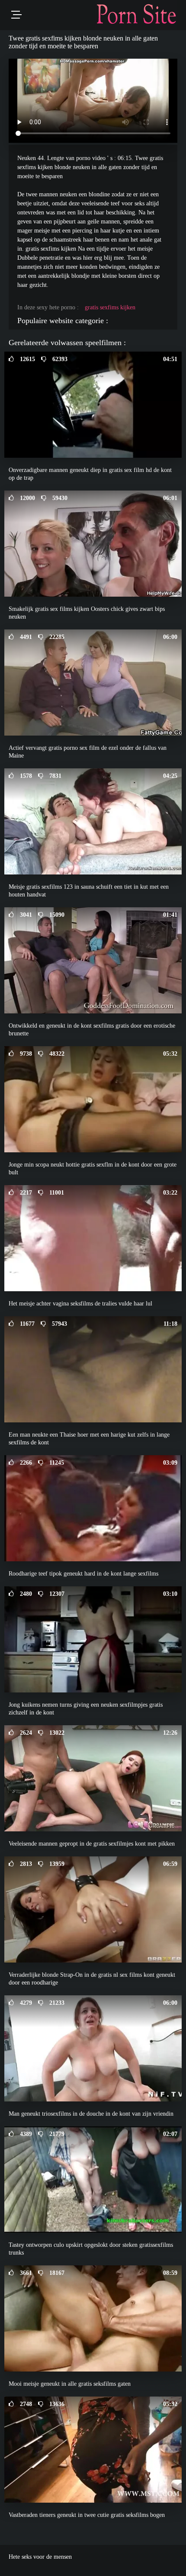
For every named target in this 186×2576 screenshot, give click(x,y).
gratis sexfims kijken (110, 307)
